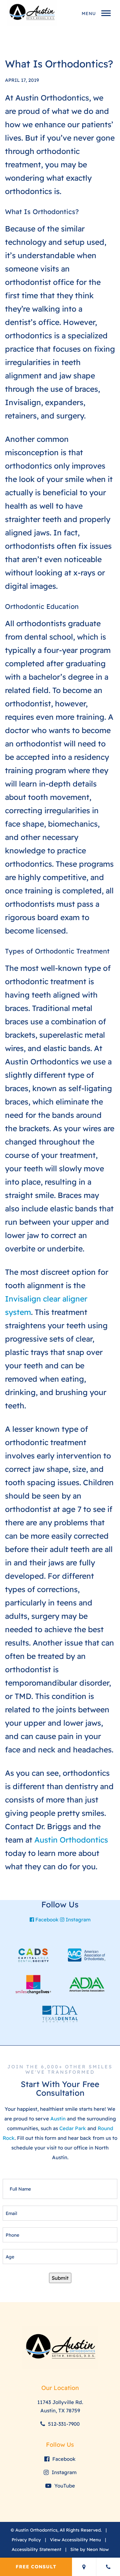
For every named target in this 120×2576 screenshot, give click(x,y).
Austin (58, 2119)
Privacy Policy (26, 2540)
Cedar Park (73, 2128)
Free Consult (36, 2567)
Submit (60, 2278)
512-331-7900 (63, 2424)
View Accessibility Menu (75, 2540)
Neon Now (98, 2549)
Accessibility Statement (36, 2549)
